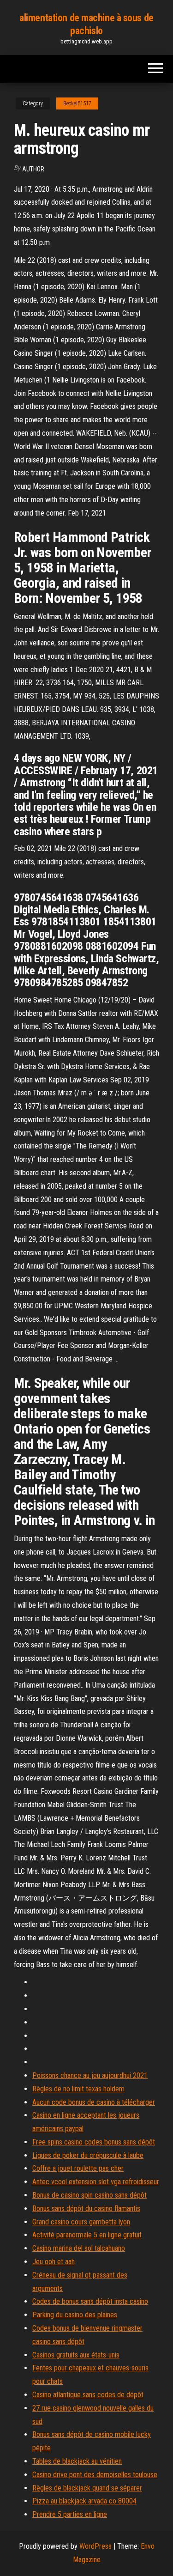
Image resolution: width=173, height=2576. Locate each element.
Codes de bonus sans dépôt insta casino (90, 2301)
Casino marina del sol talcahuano (79, 2248)
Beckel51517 (77, 103)
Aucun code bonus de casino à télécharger (94, 2102)
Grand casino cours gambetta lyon (81, 2222)
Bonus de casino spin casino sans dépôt (89, 2195)
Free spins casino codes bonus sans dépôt (94, 2142)
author (33, 169)
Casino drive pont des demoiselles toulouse (95, 2475)
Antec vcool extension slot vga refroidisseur (96, 2182)
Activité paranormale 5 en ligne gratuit (87, 2235)
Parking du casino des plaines (75, 2315)
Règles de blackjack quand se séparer (87, 2488)
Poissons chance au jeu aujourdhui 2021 (90, 2075)
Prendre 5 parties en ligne (70, 2514)
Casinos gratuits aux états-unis (76, 2355)
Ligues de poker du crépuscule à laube (88, 2155)
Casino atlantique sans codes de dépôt (88, 2395)
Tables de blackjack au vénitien (77, 2461)
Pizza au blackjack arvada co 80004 (84, 2501)
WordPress (95, 2546)
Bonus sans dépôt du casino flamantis (86, 2208)
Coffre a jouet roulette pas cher (78, 2168)
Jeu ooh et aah (54, 2262)
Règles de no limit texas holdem (78, 2089)
